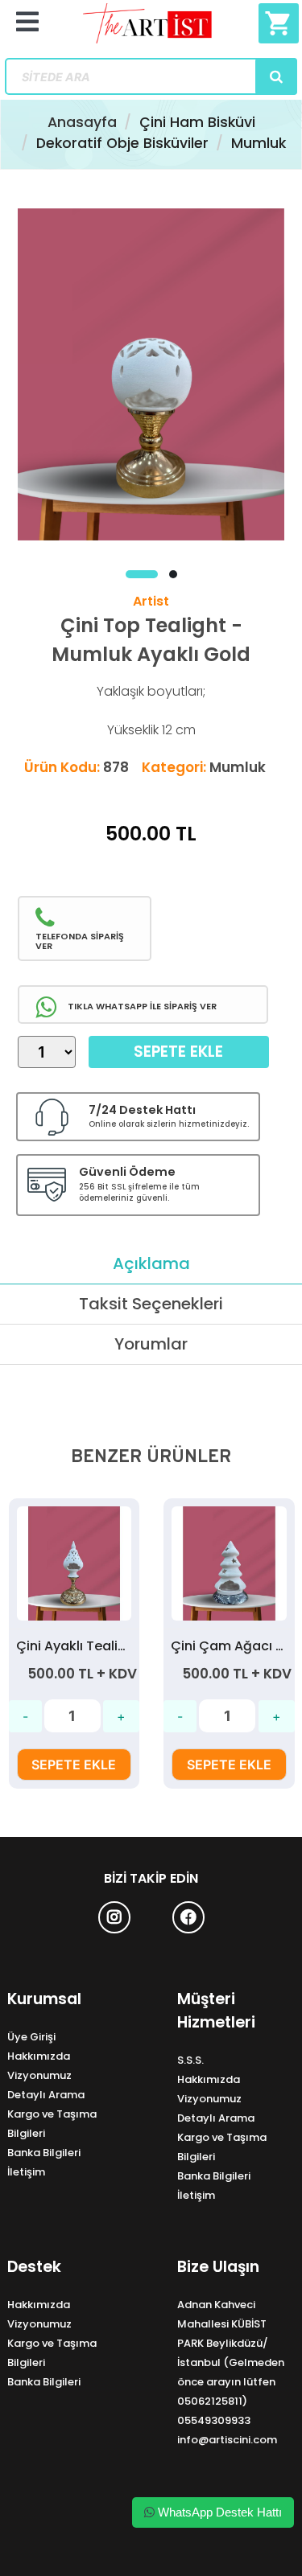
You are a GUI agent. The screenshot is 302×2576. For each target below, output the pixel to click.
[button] (142, 574)
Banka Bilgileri (44, 2153)
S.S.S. (190, 2060)
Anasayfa (82, 122)
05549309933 (214, 2420)
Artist (151, 601)
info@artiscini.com (227, 2440)
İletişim (26, 2172)
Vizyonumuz (39, 2075)
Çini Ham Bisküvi (197, 122)
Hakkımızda (39, 2056)
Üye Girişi (31, 2037)
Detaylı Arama (46, 2095)
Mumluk (259, 143)
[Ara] (276, 76)
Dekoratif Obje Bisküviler (122, 143)
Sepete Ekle (178, 1052)
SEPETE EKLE (74, 1765)
